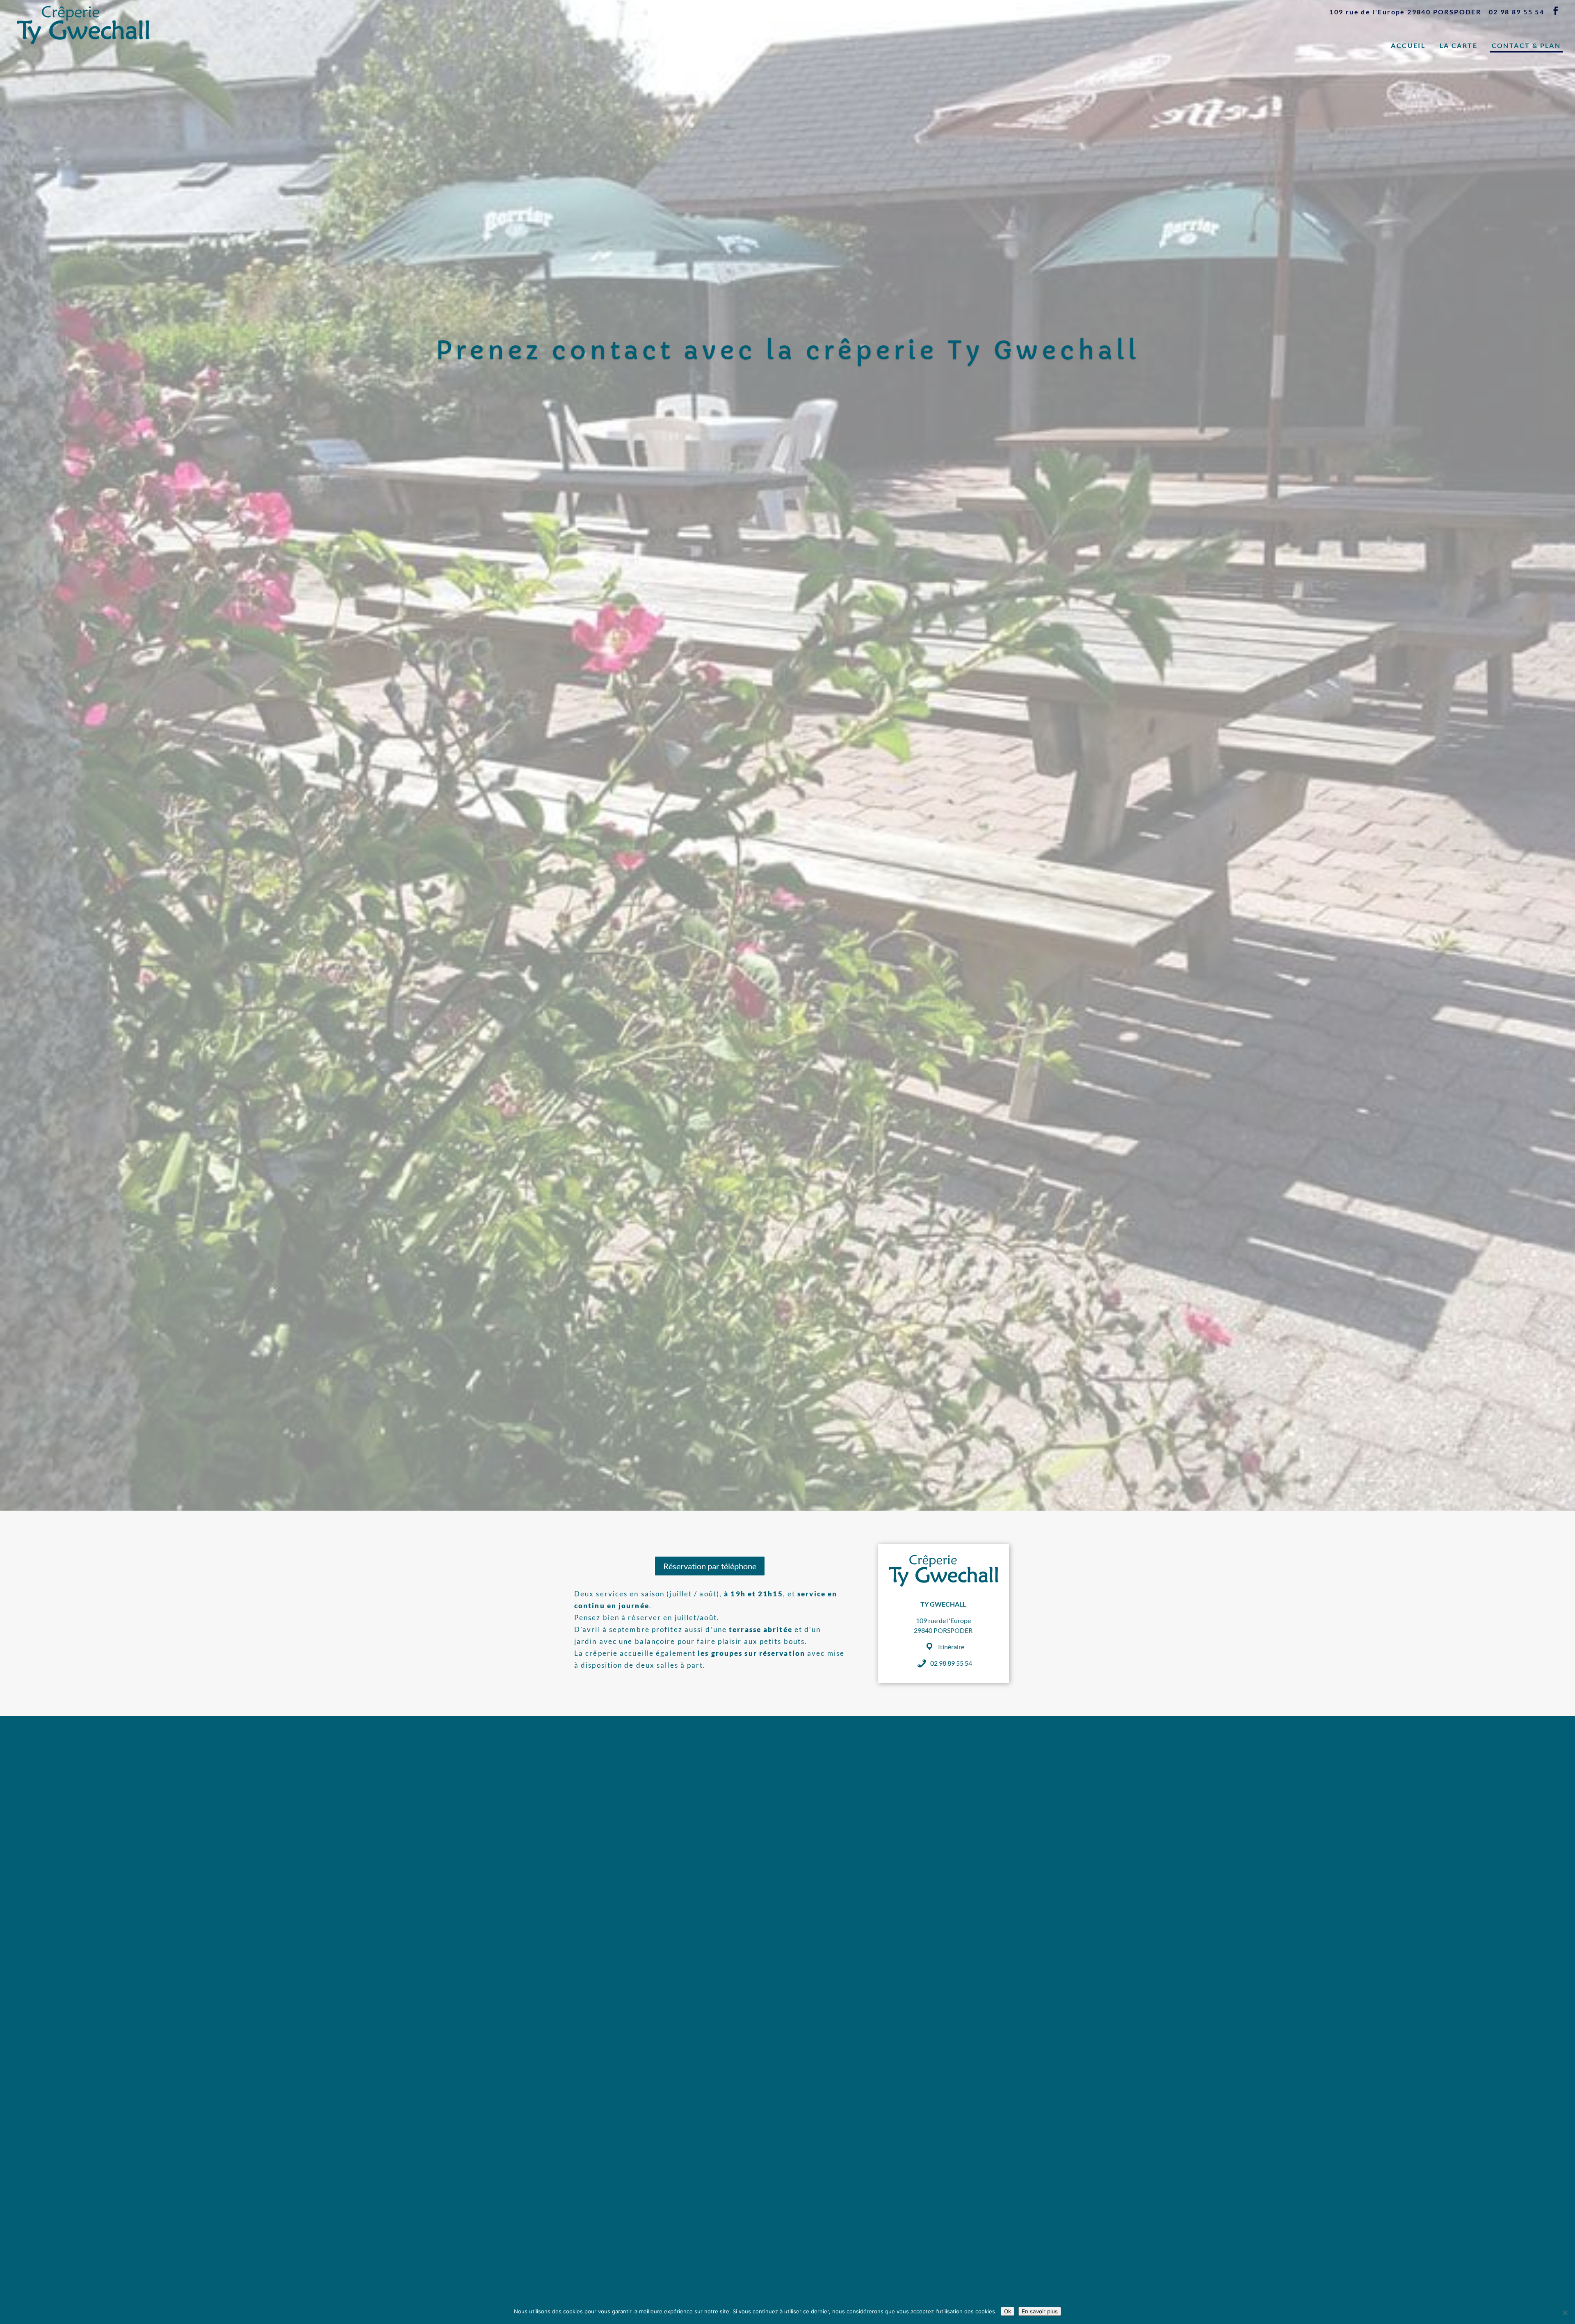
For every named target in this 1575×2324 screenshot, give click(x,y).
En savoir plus (1040, 2311)
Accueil (1408, 45)
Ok (1008, 2311)
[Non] (1565, 2313)
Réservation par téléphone (710, 1566)
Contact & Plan (1526, 45)
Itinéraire (951, 1647)
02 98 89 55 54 (1517, 12)
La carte (1459, 45)
